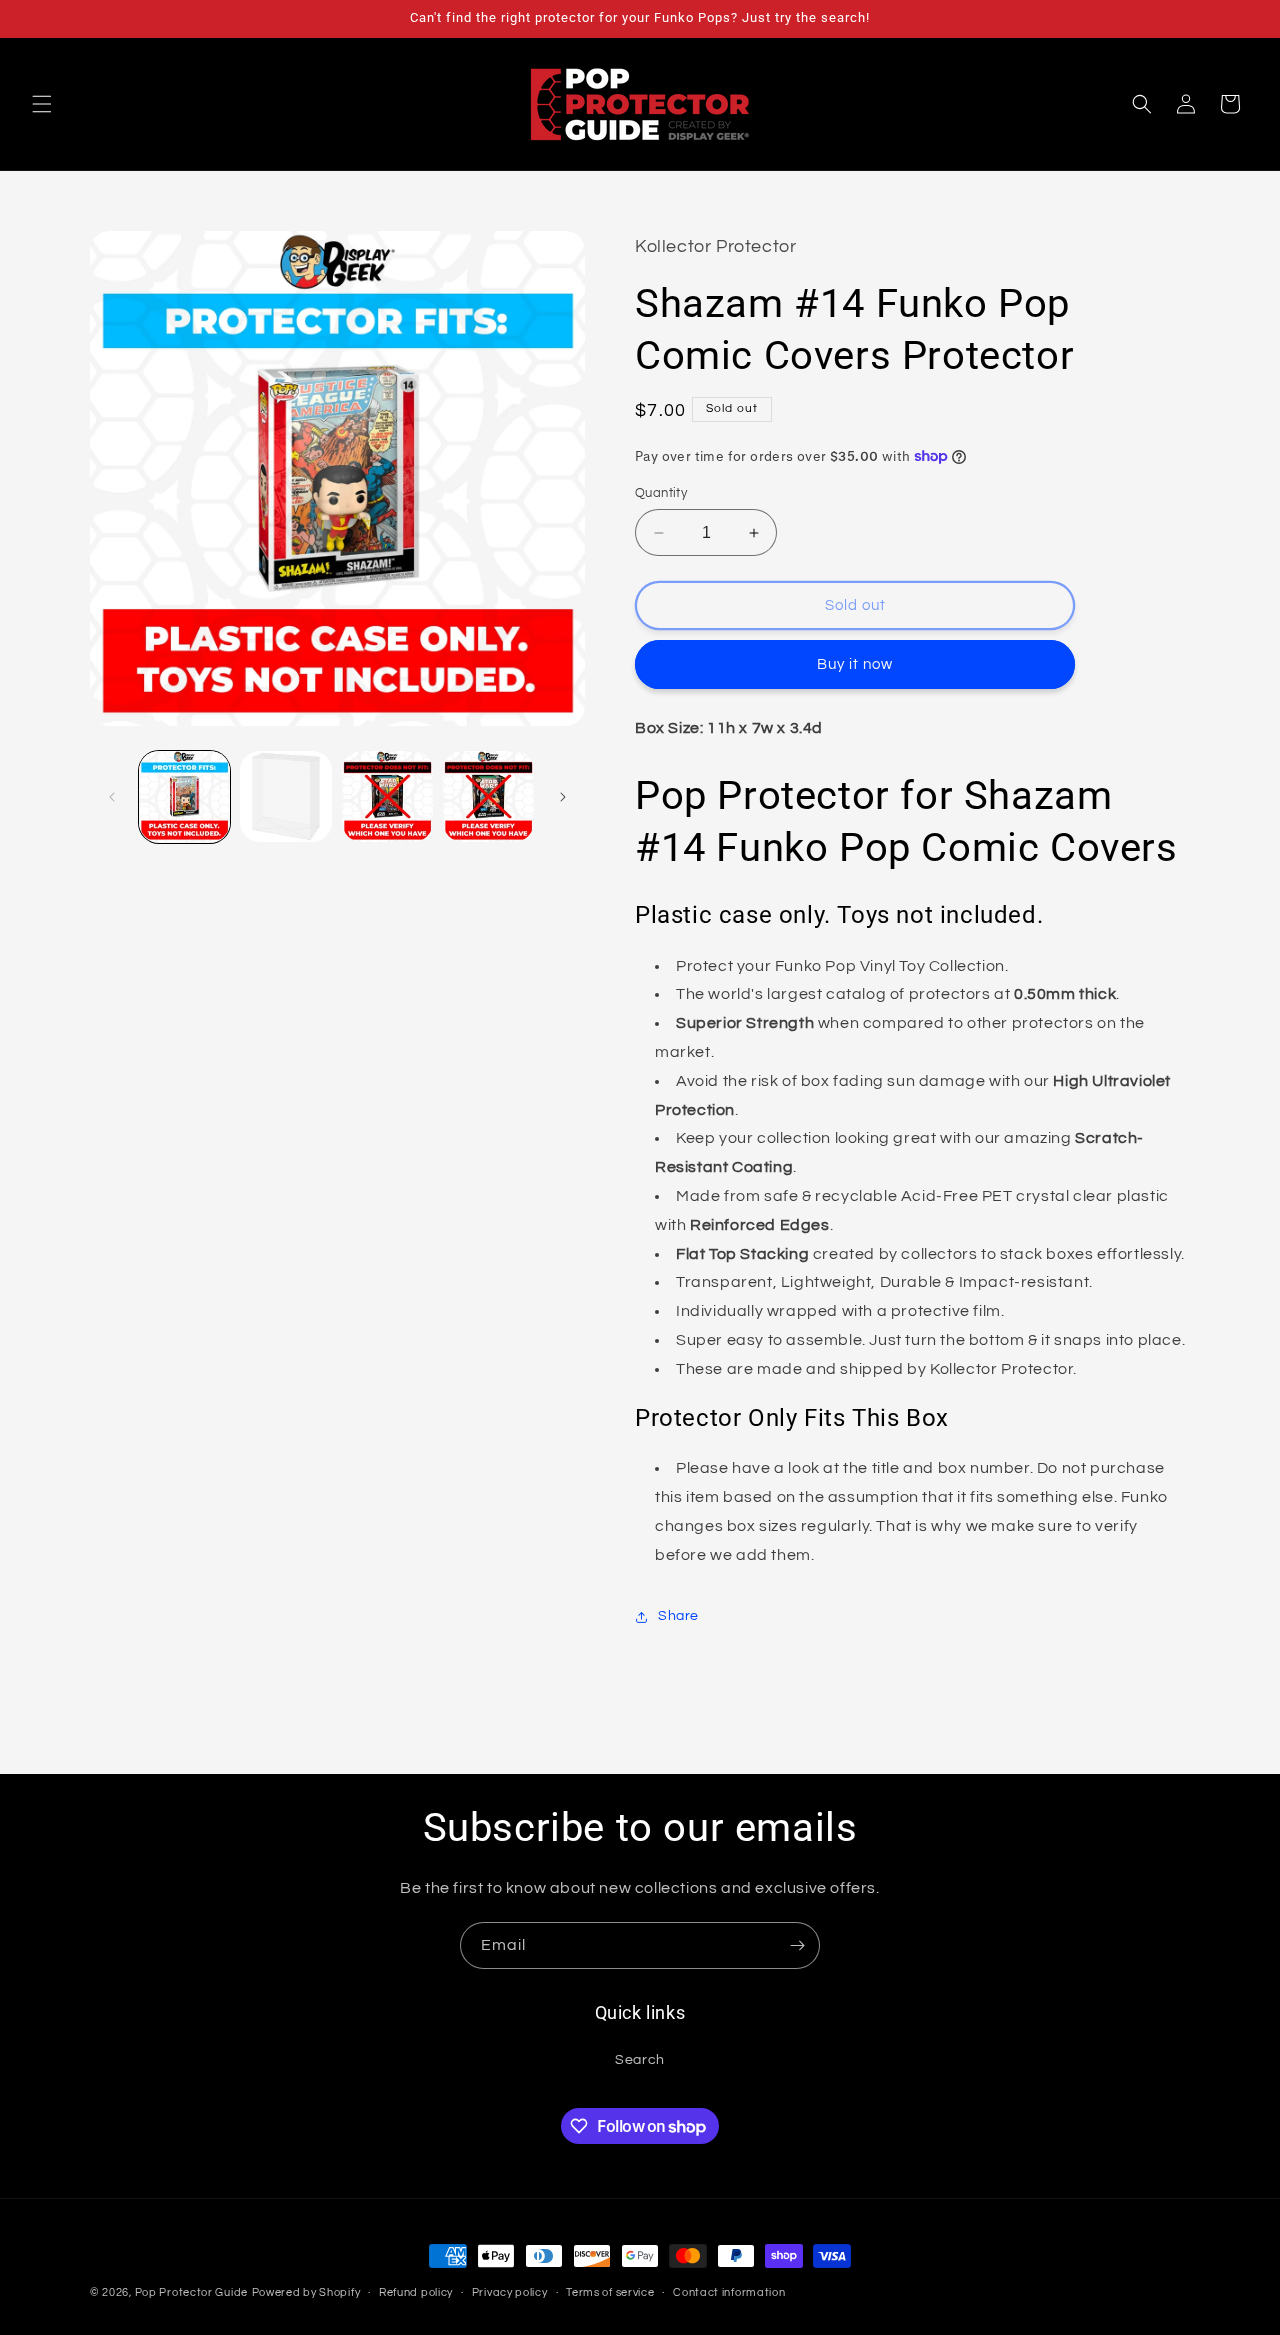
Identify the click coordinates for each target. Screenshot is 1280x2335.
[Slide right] (563, 797)
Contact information (729, 2292)
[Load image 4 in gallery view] (488, 796)
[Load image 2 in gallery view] (285, 796)
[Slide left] (112, 797)
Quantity (661, 493)
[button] (42, 104)
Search (640, 2060)
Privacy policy (510, 2292)
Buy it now (855, 664)
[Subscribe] (797, 1945)
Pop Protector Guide (191, 2292)
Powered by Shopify (306, 2292)
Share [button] (678, 1616)
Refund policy (416, 2292)
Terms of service (610, 2292)
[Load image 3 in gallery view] (387, 796)
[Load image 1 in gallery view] (184, 796)
